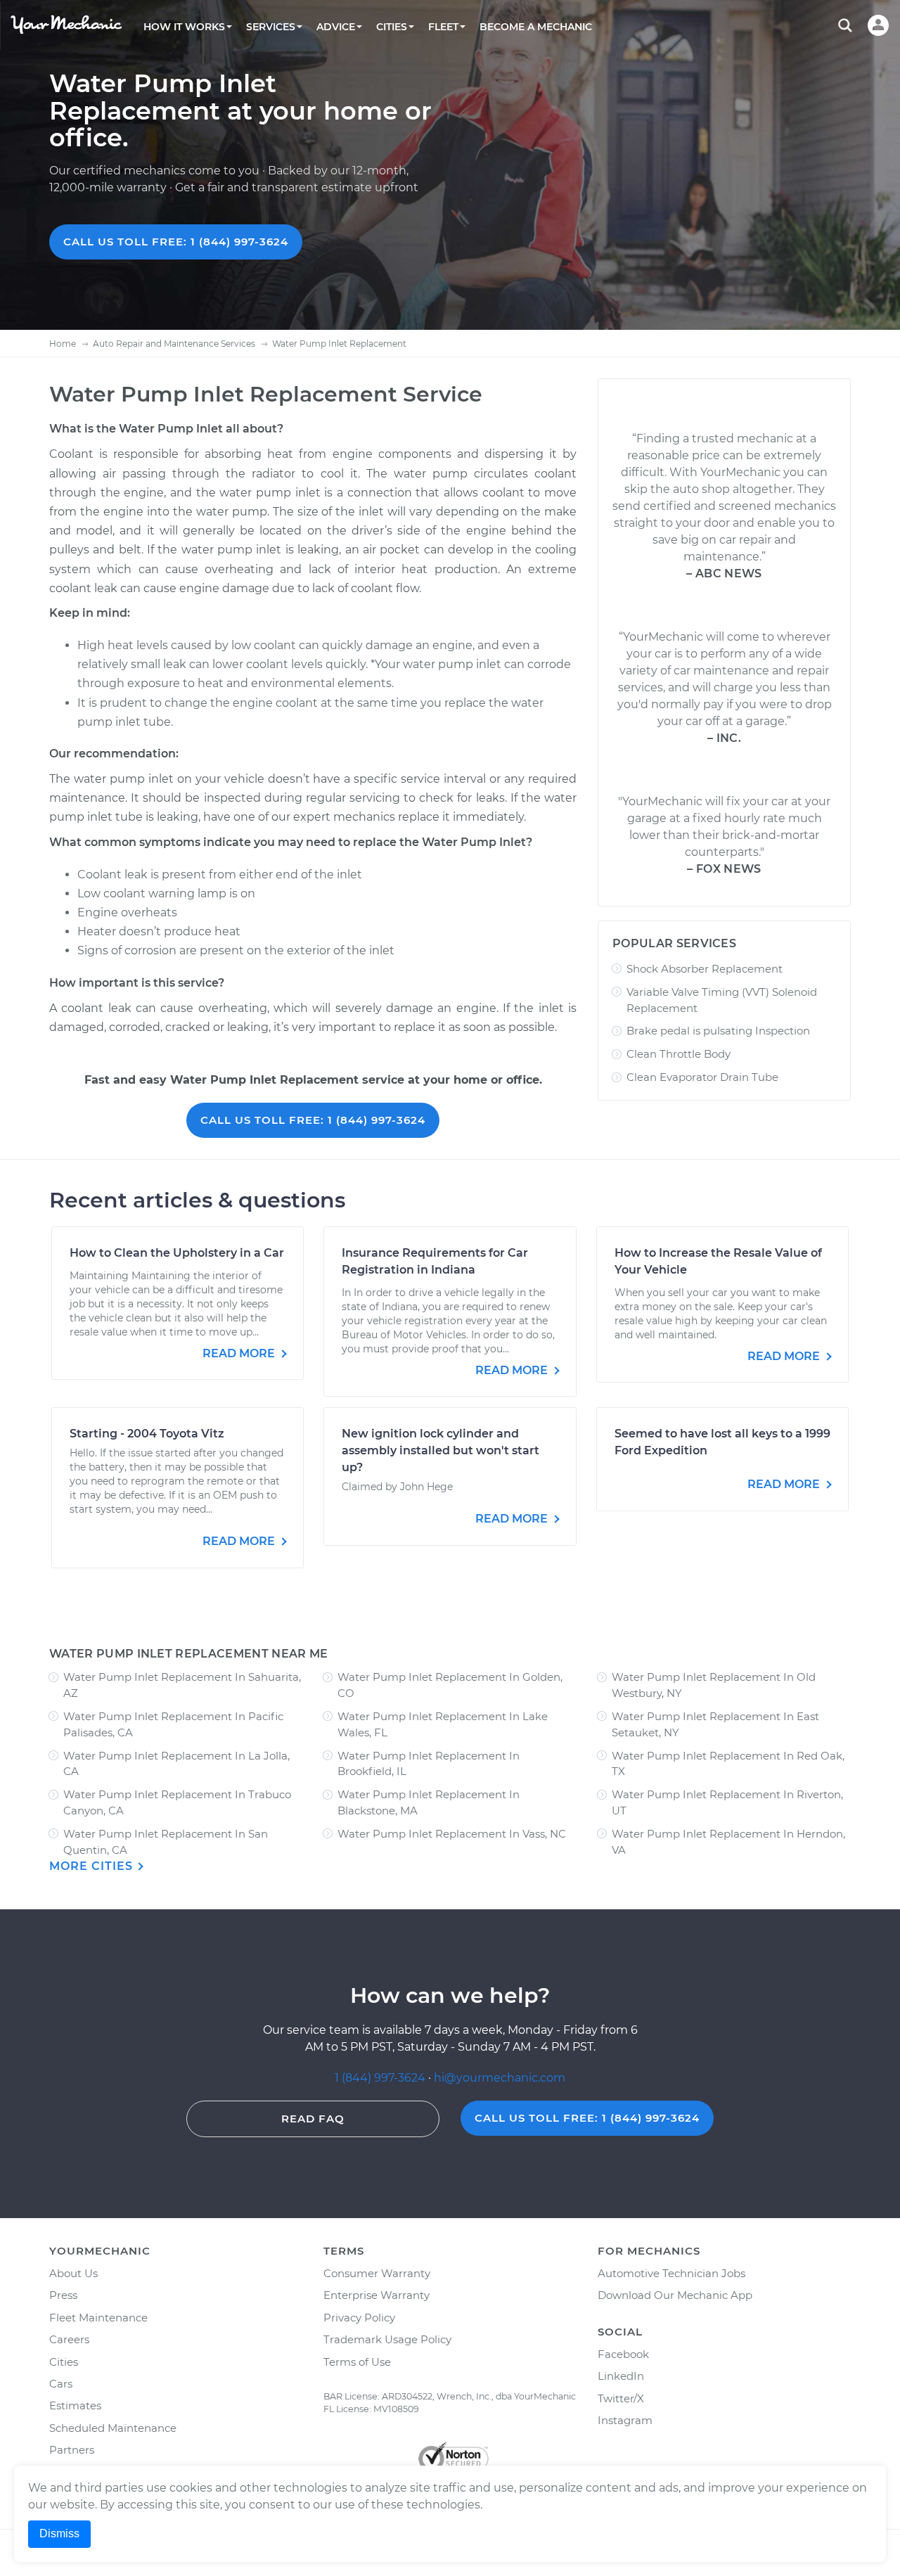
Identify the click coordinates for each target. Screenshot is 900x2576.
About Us (73, 2273)
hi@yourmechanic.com (500, 2078)
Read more (240, 1353)
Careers (69, 2339)
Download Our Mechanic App (675, 2295)
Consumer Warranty (377, 2273)
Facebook (623, 2354)
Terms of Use (357, 2362)
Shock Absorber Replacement (705, 969)
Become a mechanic (536, 27)
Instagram (625, 2420)
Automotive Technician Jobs (671, 2273)
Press (63, 2295)
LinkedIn (621, 2376)
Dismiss (59, 2533)
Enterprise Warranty (377, 2295)
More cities (93, 1866)
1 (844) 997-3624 (381, 2078)
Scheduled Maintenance (113, 2428)
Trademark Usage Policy (387, 2339)
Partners (72, 2450)
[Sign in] (878, 25)
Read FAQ (313, 2119)
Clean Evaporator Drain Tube (702, 1077)
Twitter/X (621, 2398)
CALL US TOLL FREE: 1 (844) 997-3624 (176, 242)
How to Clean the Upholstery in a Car (177, 1253)
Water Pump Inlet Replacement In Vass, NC (452, 1834)
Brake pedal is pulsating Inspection (718, 1031)
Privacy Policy (359, 2318)
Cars (61, 2384)
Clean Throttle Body (679, 1054)
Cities (64, 2362)
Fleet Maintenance (98, 2318)
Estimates (75, 2405)
